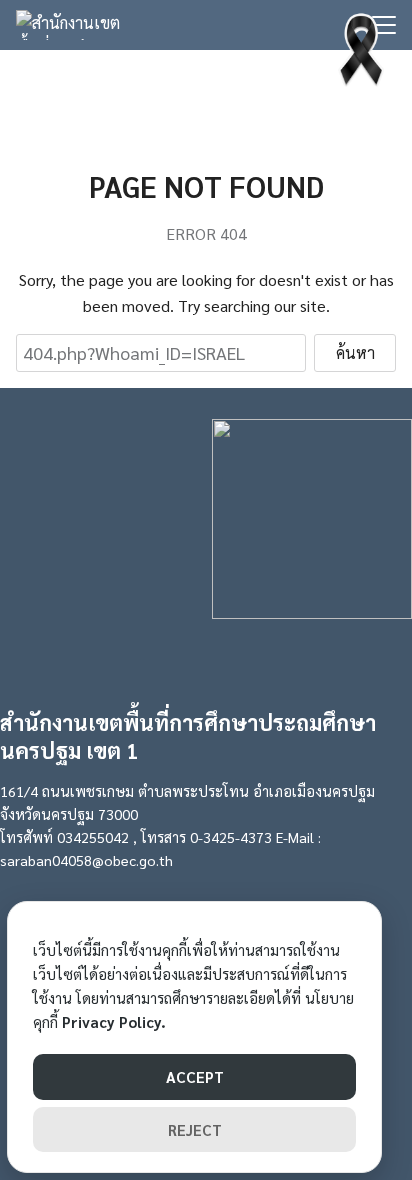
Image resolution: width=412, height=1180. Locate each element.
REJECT (195, 1129)
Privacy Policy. (114, 1021)
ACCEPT (195, 1076)
